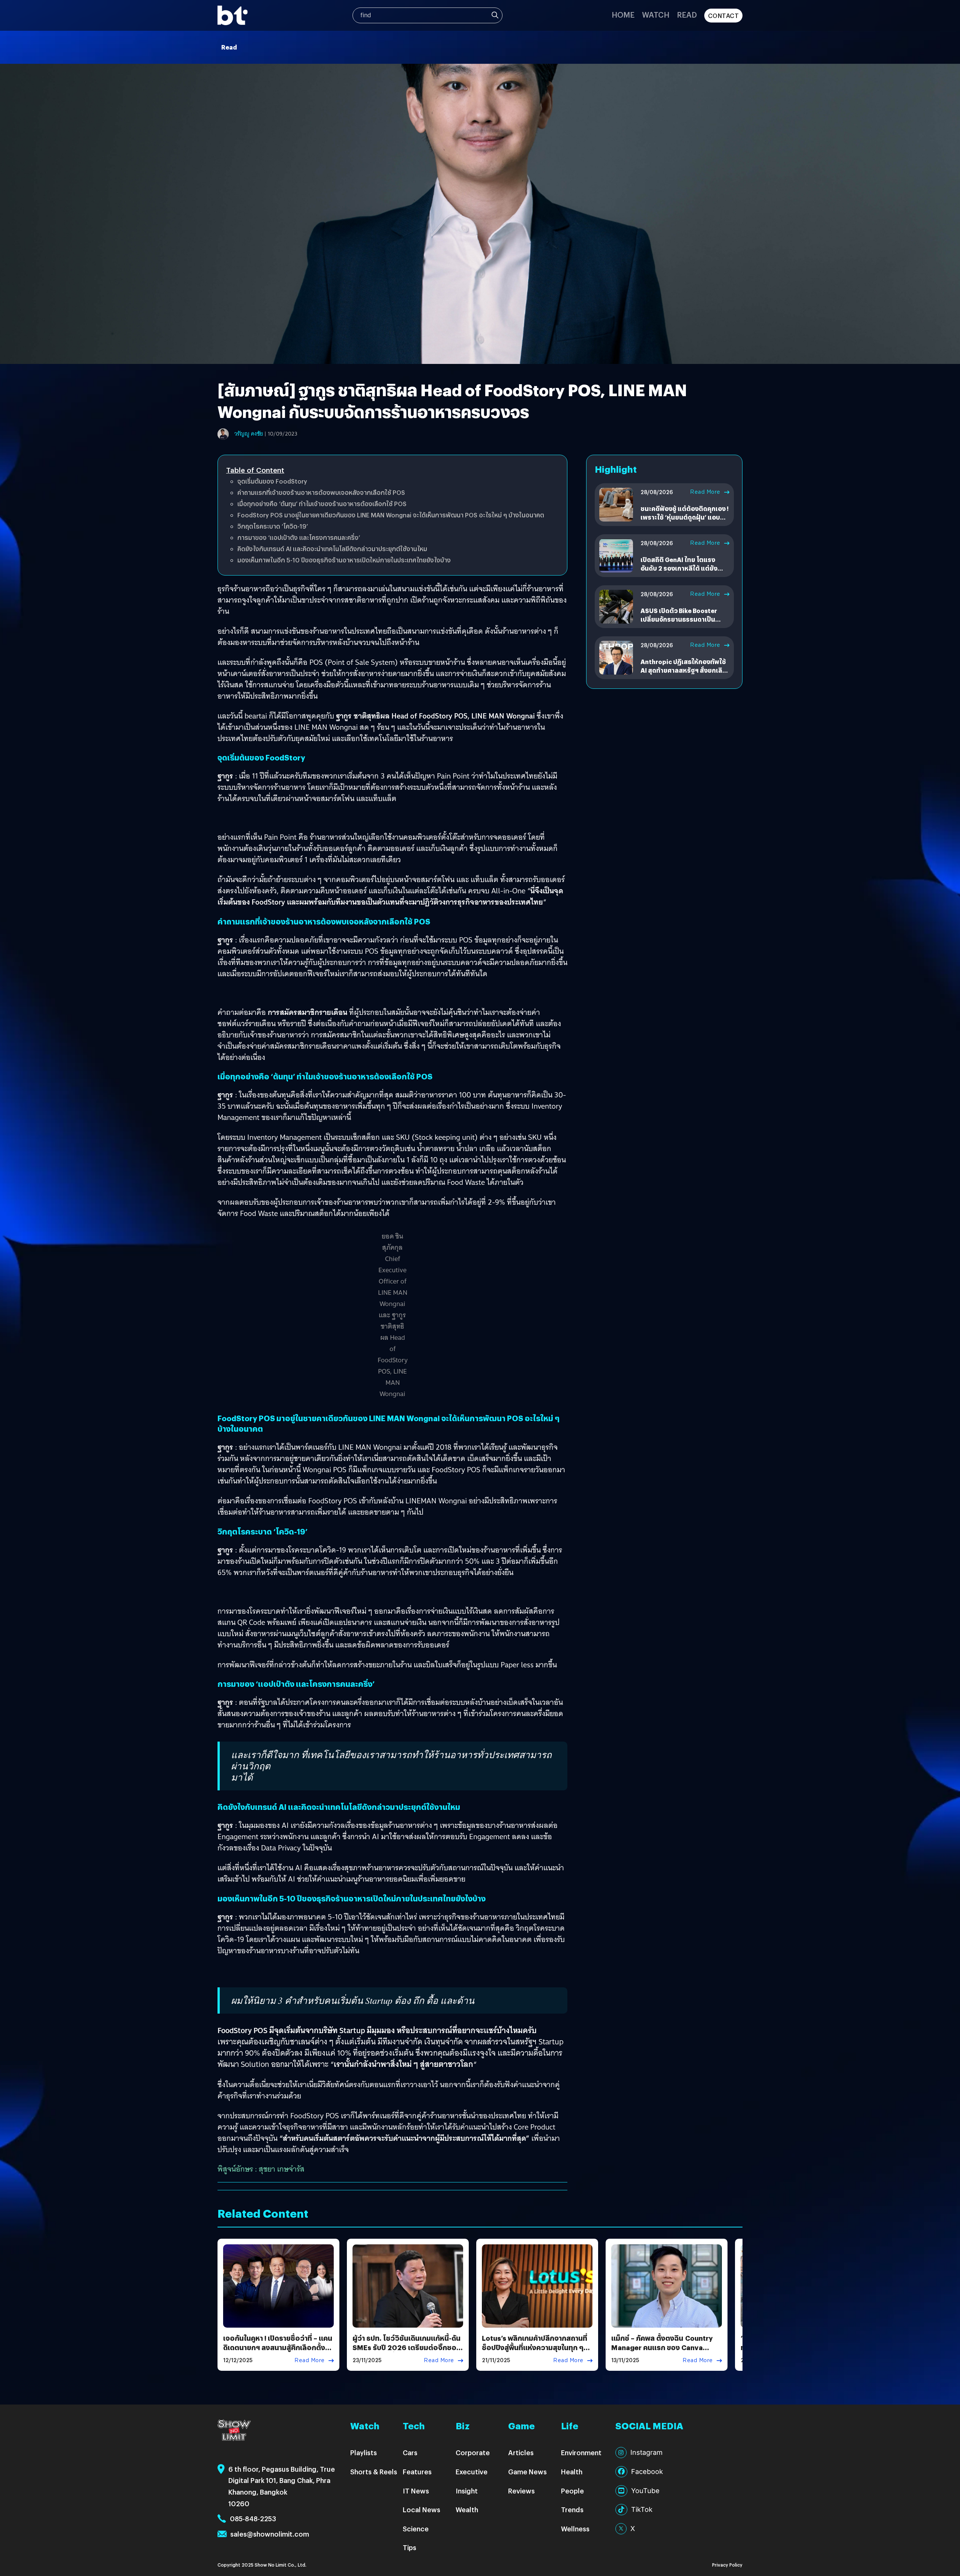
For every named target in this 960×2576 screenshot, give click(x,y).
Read (687, 14)
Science (416, 2529)
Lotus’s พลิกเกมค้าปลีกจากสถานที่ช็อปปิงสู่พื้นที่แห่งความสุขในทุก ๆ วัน (535, 2347)
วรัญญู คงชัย (249, 434)
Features (417, 2472)
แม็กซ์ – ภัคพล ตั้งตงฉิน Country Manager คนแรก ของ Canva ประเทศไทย (662, 2347)
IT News (416, 2491)
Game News (527, 2472)
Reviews (521, 2491)
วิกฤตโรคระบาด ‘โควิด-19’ (273, 526)
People (572, 2491)
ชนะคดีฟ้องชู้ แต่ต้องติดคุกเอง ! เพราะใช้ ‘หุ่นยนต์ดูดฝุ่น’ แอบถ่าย (685, 517)
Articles (521, 2452)
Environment (581, 2452)
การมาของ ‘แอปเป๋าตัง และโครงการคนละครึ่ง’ (299, 537)
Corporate (473, 2452)
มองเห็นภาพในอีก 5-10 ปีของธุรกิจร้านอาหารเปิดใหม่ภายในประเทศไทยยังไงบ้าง (344, 560)
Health (572, 2472)
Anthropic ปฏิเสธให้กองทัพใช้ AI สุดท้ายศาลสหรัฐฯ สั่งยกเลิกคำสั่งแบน (683, 670)
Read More (705, 492)
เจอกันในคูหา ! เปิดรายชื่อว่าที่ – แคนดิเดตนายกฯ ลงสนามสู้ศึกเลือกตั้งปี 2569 (278, 2347)
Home (623, 14)
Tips (409, 2547)
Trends (572, 2509)
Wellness (575, 2529)
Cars (410, 2452)
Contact (724, 16)
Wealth (467, 2509)
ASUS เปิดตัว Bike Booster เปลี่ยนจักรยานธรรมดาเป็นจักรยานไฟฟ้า (679, 619)
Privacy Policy (727, 2565)
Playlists (364, 2452)
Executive (472, 2472)
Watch (656, 14)
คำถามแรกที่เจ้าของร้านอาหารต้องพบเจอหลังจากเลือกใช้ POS (321, 492)
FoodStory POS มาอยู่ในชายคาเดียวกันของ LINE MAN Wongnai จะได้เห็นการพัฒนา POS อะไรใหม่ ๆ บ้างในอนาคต (391, 515)
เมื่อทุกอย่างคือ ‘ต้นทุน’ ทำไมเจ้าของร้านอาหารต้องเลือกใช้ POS (322, 504)
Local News (421, 2509)
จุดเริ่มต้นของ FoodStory (272, 481)
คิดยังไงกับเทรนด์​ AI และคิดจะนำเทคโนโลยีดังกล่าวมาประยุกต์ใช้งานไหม (332, 549)
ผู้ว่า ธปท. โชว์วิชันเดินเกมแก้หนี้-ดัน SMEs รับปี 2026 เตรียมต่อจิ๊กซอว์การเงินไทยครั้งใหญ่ (407, 2347)
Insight (467, 2491)
